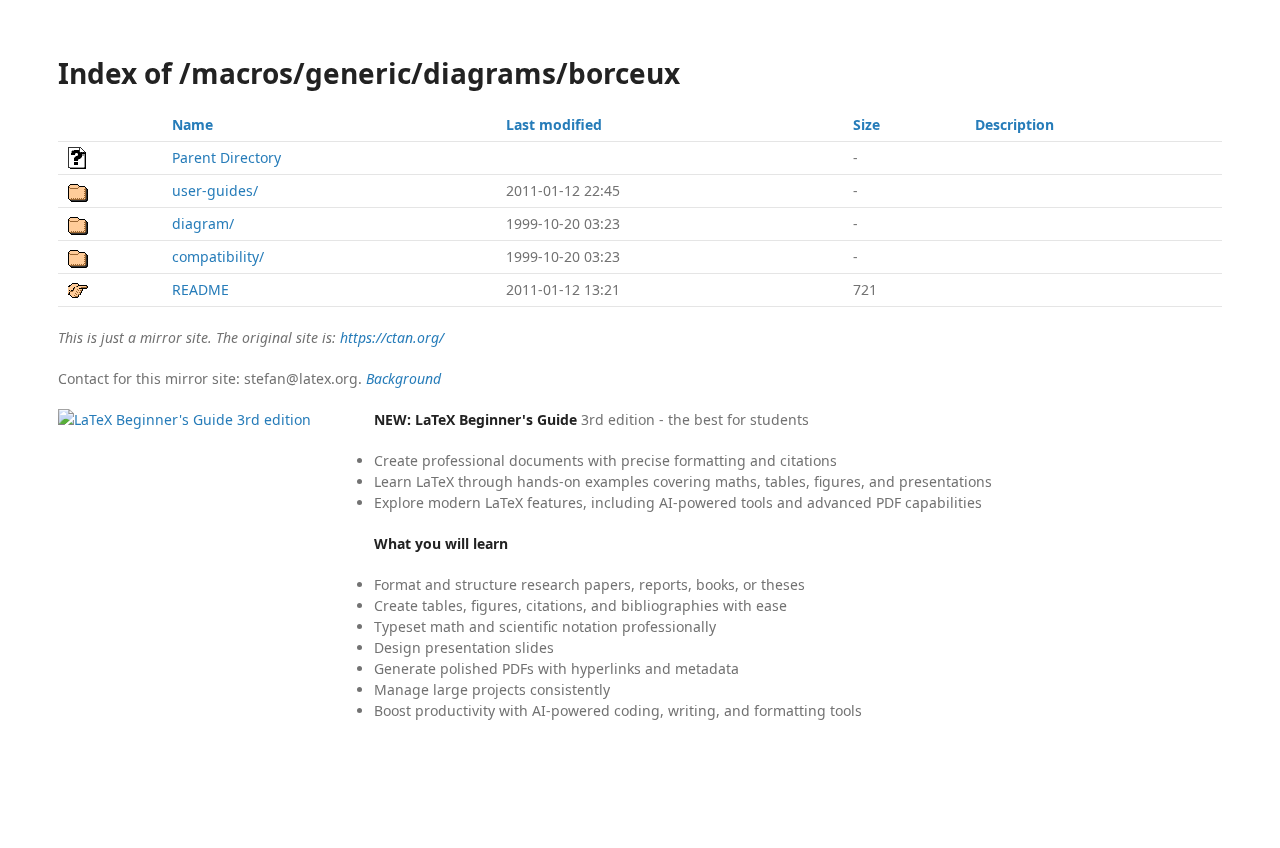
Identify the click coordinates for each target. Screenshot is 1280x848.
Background (403, 378)
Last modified (554, 124)
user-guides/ (215, 190)
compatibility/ (218, 256)
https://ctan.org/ (392, 337)
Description (1014, 124)
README (200, 289)
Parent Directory (226, 157)
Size (866, 124)
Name (192, 124)
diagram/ (203, 223)
